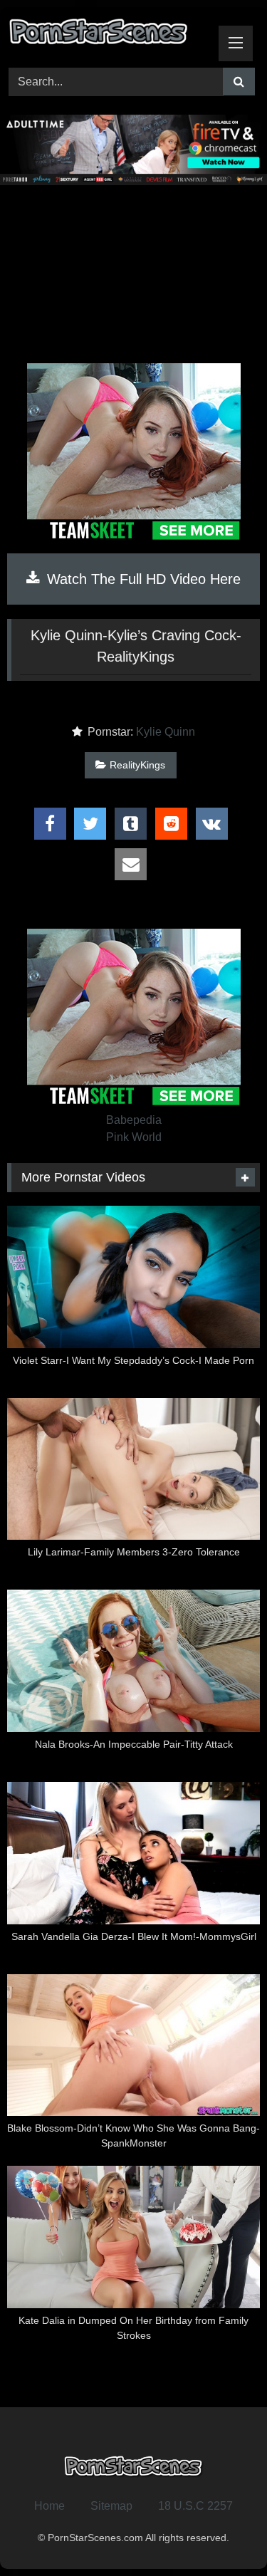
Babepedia (134, 1120)
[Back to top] (223, 2534)
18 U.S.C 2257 (195, 2506)
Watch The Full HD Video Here (142, 579)
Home (49, 2506)
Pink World (134, 1137)
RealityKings (137, 765)
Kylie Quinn (166, 732)
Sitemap (111, 2506)
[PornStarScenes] (110, 35)
